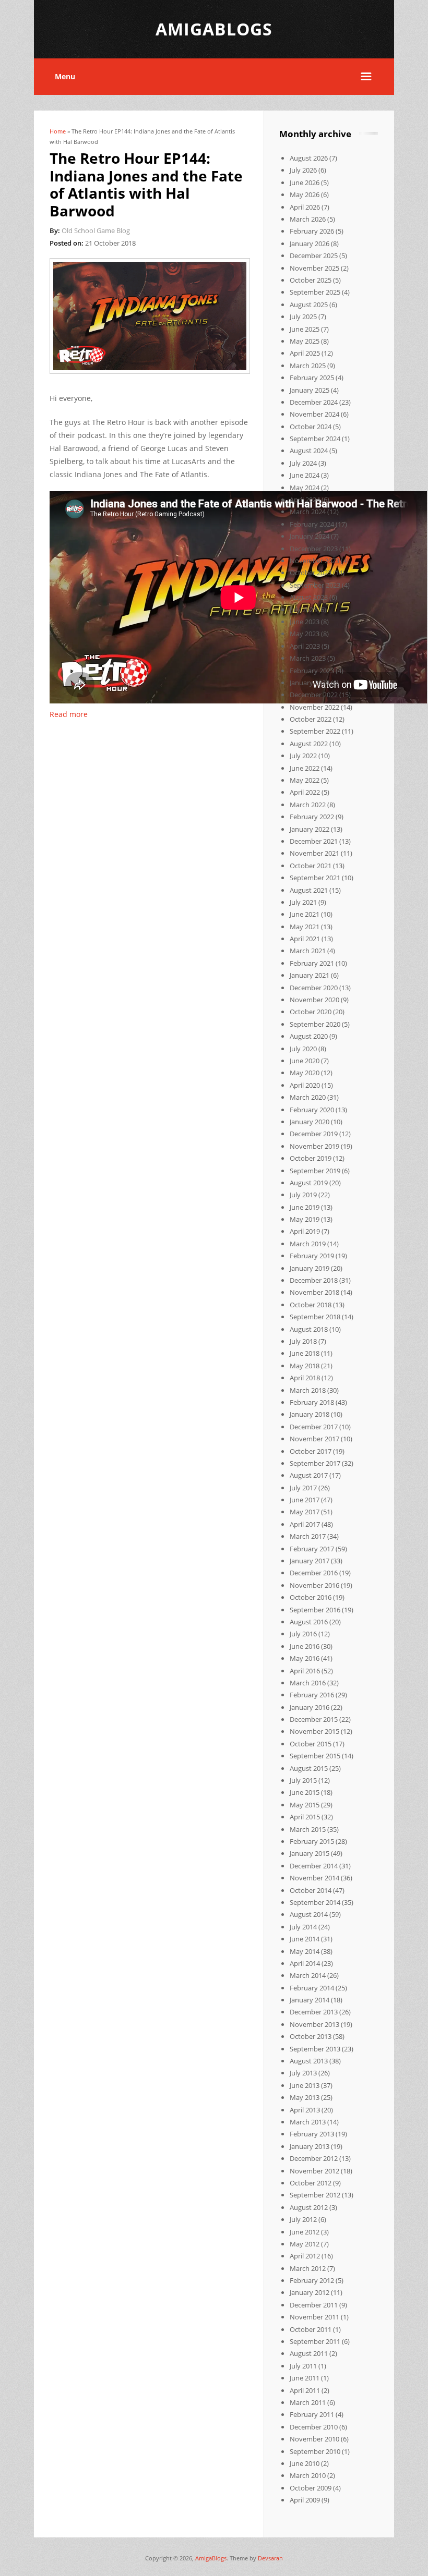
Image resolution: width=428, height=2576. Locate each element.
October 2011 (311, 2329)
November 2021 (314, 853)
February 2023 (312, 671)
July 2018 (303, 1341)
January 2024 (310, 536)
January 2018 (310, 1414)
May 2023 (305, 634)
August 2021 (309, 890)
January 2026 (310, 244)
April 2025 (305, 353)
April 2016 (305, 1671)
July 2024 (303, 463)
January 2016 (310, 1707)
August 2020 (309, 1036)
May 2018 (305, 1366)
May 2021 (305, 927)
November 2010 (314, 2439)
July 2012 (303, 2219)
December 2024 (314, 402)
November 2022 (314, 707)
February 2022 (312, 817)
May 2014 (305, 1951)
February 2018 (312, 1402)
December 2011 (314, 2305)
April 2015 (305, 1817)
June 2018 (305, 1353)
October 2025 (311, 280)
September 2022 (315, 731)
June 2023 (305, 622)
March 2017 (308, 1536)
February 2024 (312, 524)
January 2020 (310, 1122)
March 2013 (308, 2122)
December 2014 (314, 1866)
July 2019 (303, 1195)
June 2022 (305, 768)
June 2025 (305, 329)
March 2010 (308, 2475)
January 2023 (310, 683)
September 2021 (315, 878)
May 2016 (305, 1658)
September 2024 (315, 439)
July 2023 (303, 610)
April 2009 (305, 2500)
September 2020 (315, 1024)
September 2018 (315, 1317)
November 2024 (314, 414)
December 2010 (314, 2427)
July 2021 (303, 902)
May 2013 (305, 2097)
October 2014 (311, 1890)
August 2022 (309, 744)
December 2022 (314, 695)
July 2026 (303, 170)
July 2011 (303, 2366)
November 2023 (314, 561)
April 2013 (305, 2110)
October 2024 (311, 427)
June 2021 (305, 914)
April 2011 (305, 2390)
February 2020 (312, 1110)
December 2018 (314, 1280)
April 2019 (305, 1231)
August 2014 (309, 1914)
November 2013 (314, 2024)
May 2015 (305, 1805)
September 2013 (315, 2049)
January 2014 (310, 2000)
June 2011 (305, 2378)
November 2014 (314, 1878)
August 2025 (309, 305)
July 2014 (303, 1927)
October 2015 (311, 1744)
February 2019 (312, 1256)
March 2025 (308, 366)
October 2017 (311, 1451)
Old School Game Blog (96, 230)
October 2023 (311, 573)
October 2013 (311, 2036)
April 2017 (305, 1524)
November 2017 (314, 1439)
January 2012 (310, 2292)
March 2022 (308, 805)
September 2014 (315, 1902)
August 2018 (309, 1329)
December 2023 (314, 549)
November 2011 (314, 2317)
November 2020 (314, 1000)
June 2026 (305, 183)
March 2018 (308, 1390)
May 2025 (305, 341)
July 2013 (303, 2073)
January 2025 (310, 390)
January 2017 (310, 1561)
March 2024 (308, 512)
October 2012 (311, 2183)
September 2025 (315, 292)
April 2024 (305, 500)
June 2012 (305, 2232)
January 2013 (310, 2146)
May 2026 (305, 195)
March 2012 (308, 2268)
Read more (69, 714)
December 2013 (314, 2012)
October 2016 (311, 1597)
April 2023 (305, 646)
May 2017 (305, 1512)
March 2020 (308, 1097)
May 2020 (305, 1073)
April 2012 (305, 2256)
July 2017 (303, 1488)
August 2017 (309, 1475)
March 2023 (308, 658)
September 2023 (315, 585)
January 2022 (310, 829)
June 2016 (305, 1646)
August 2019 (309, 1183)
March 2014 (308, 1975)
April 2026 (305, 207)
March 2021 (308, 951)
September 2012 (315, 2195)
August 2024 (309, 451)
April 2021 (305, 939)
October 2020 (311, 1012)
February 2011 (312, 2414)
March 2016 (308, 1683)
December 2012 (314, 2158)
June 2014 (305, 1939)
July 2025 (303, 317)
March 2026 (308, 219)
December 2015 (314, 1719)
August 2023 (309, 597)
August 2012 (309, 2207)
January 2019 (310, 1268)
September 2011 (315, 2341)
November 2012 (314, 2171)
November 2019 (314, 1146)
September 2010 (315, 2451)
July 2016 (303, 1634)
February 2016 (312, 1695)
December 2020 (314, 988)
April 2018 (305, 1378)
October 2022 (311, 719)
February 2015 (312, 1841)
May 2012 (305, 2244)
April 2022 (305, 792)
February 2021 (312, 963)
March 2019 (308, 1244)
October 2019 (311, 1158)
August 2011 (309, 2353)
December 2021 (314, 841)
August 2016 (309, 1622)
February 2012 (312, 2280)
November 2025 (314, 268)
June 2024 (305, 475)
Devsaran (270, 2558)
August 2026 (309, 158)
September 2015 (315, 1756)
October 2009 (311, 2488)
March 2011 (308, 2402)
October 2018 (311, 1305)
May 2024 (305, 488)
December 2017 (314, 1427)
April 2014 (305, 1963)
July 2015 (303, 1780)
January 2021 (310, 975)
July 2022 (303, 756)
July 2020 (303, 1049)
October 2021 (311, 866)
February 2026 (312, 231)
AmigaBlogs (211, 2558)
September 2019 (315, 1171)
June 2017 (305, 1500)
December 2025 (314, 256)
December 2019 (314, 1134)
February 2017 (312, 1549)
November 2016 (314, 1585)
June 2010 (305, 2463)
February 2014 (312, 1988)
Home (58, 131)
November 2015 (314, 1731)
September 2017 (315, 1463)
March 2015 (308, 1829)
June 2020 (305, 1061)
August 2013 (309, 2061)
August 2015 (309, 1768)
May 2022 (305, 780)
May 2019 (305, 1219)
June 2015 (305, 1792)
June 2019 (305, 1207)
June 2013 (305, 2085)
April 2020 (305, 1085)
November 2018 (314, 1292)
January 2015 (310, 1853)
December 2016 (314, 1573)
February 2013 (312, 2134)
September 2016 (315, 1610)
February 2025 (312, 378)
